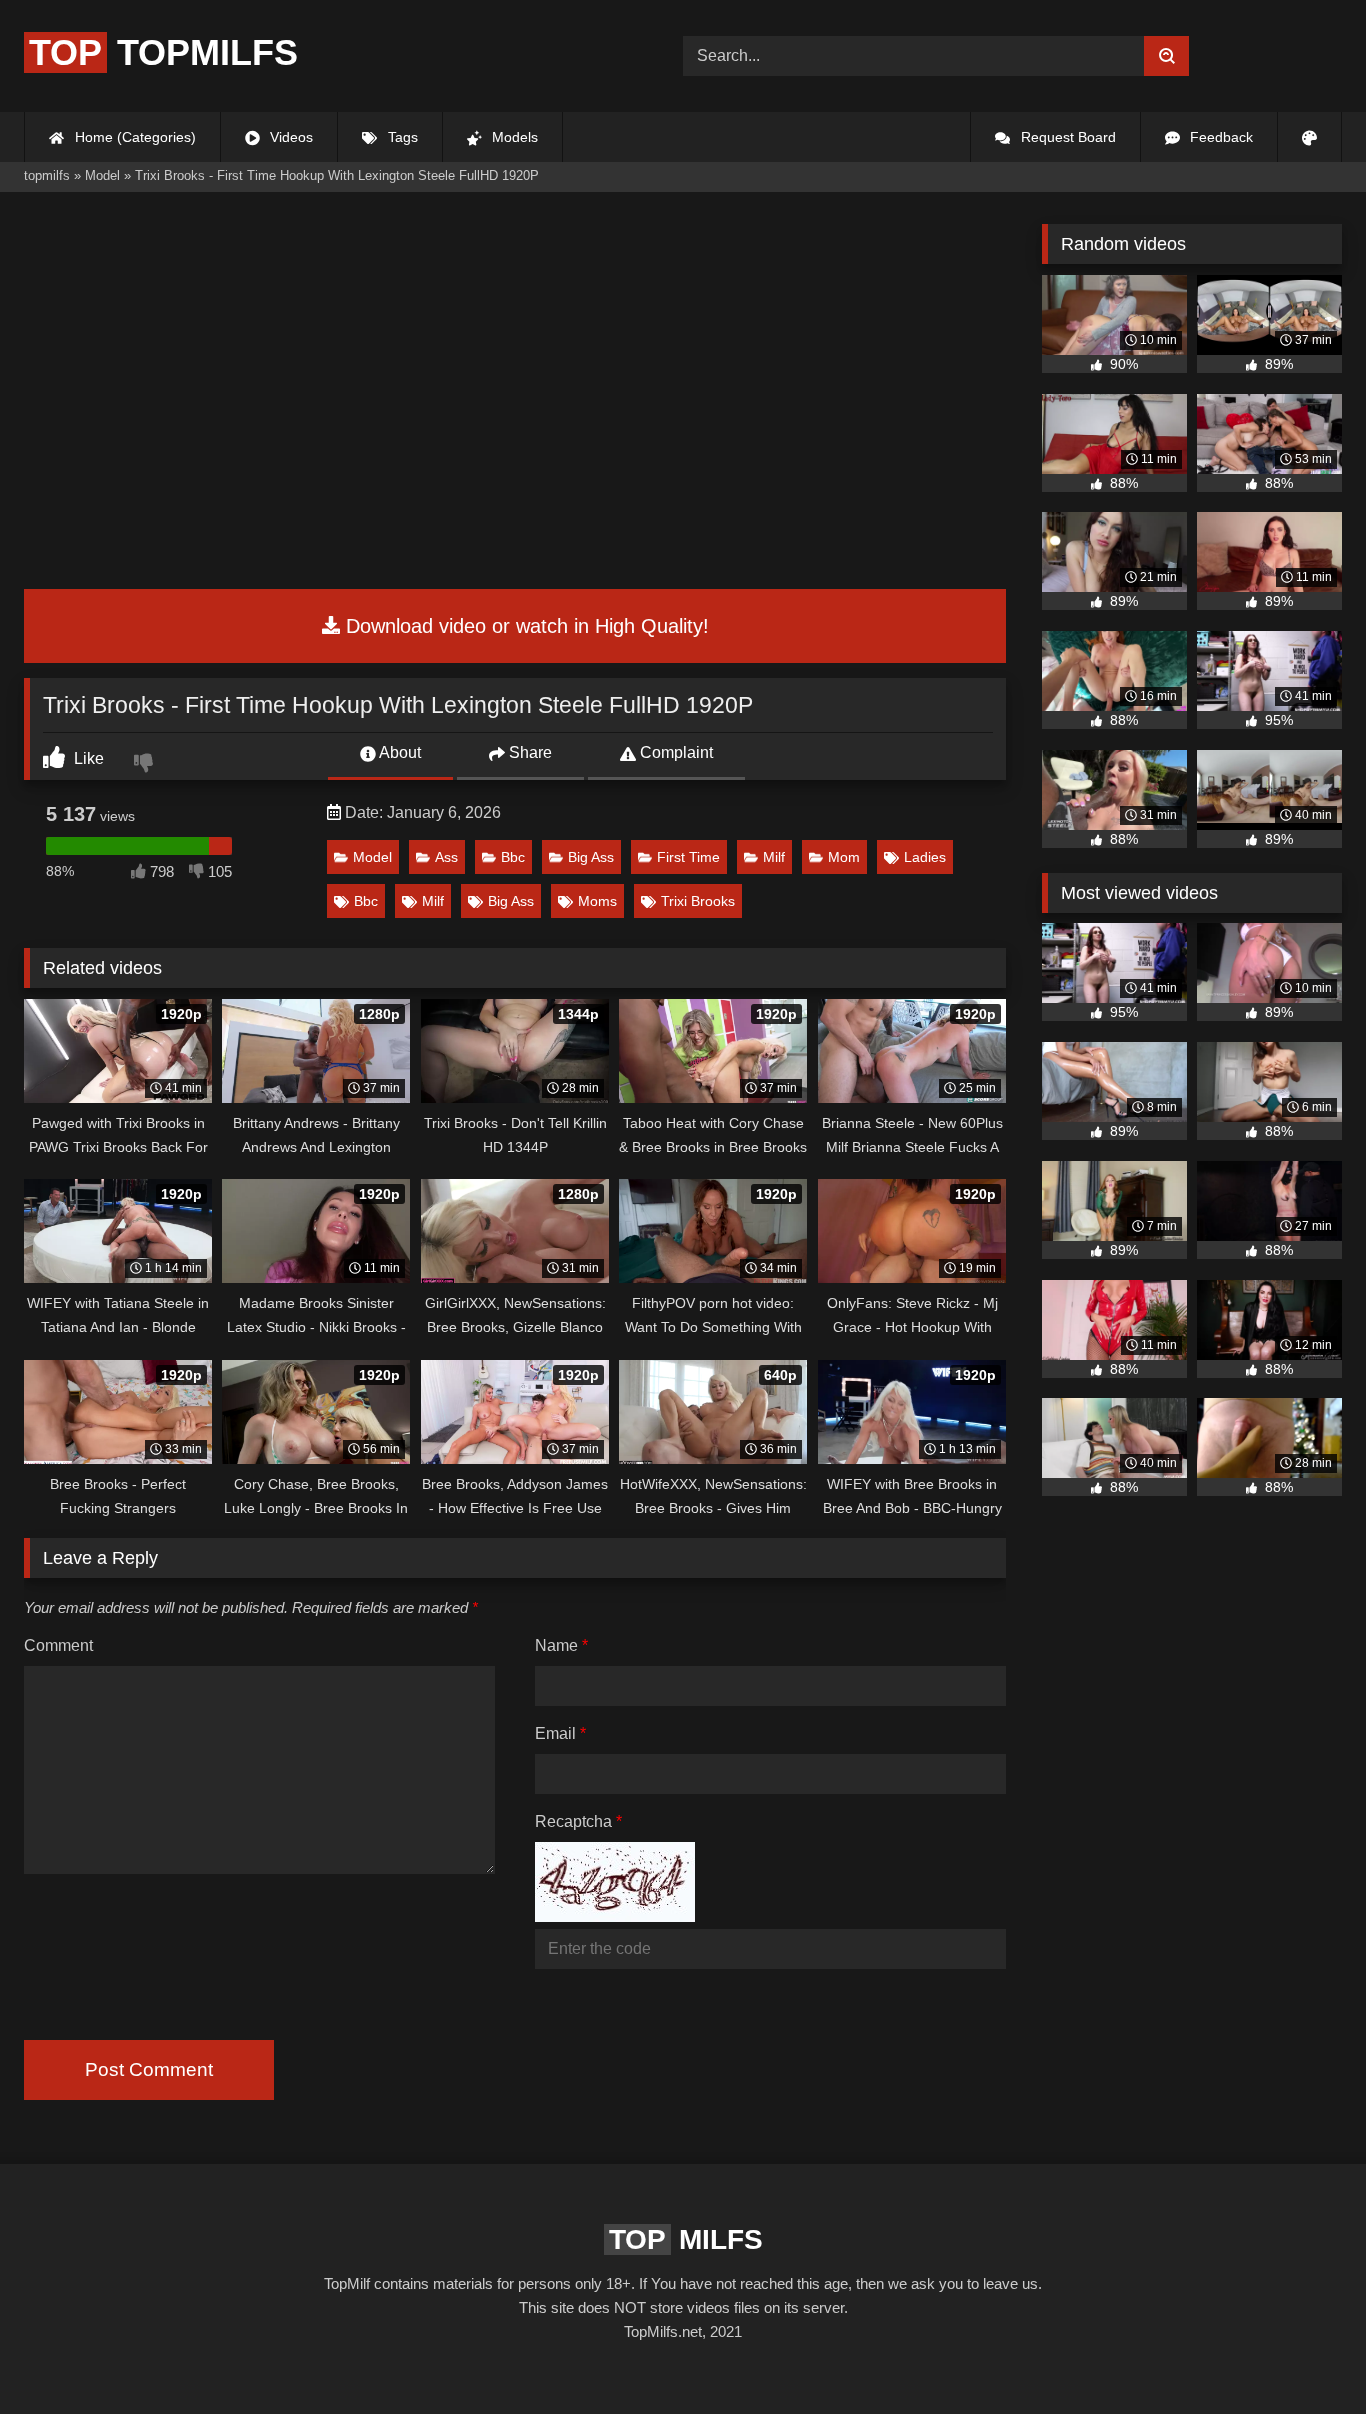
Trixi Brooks (698, 901)
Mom (844, 857)
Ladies (925, 857)
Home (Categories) (133, 137)
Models (513, 137)
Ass (446, 857)
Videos (289, 137)
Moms (597, 901)
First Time (688, 857)
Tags (401, 137)
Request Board (1066, 137)
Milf (774, 857)
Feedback (1219, 137)
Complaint (674, 752)
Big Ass (591, 857)
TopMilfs (163, 52)
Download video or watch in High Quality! (524, 626)
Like (87, 758)
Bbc (513, 857)
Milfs (686, 2239)
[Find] (1166, 56)
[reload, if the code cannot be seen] (615, 1916)
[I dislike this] (146, 765)
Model (372, 857)
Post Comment (149, 2069)
